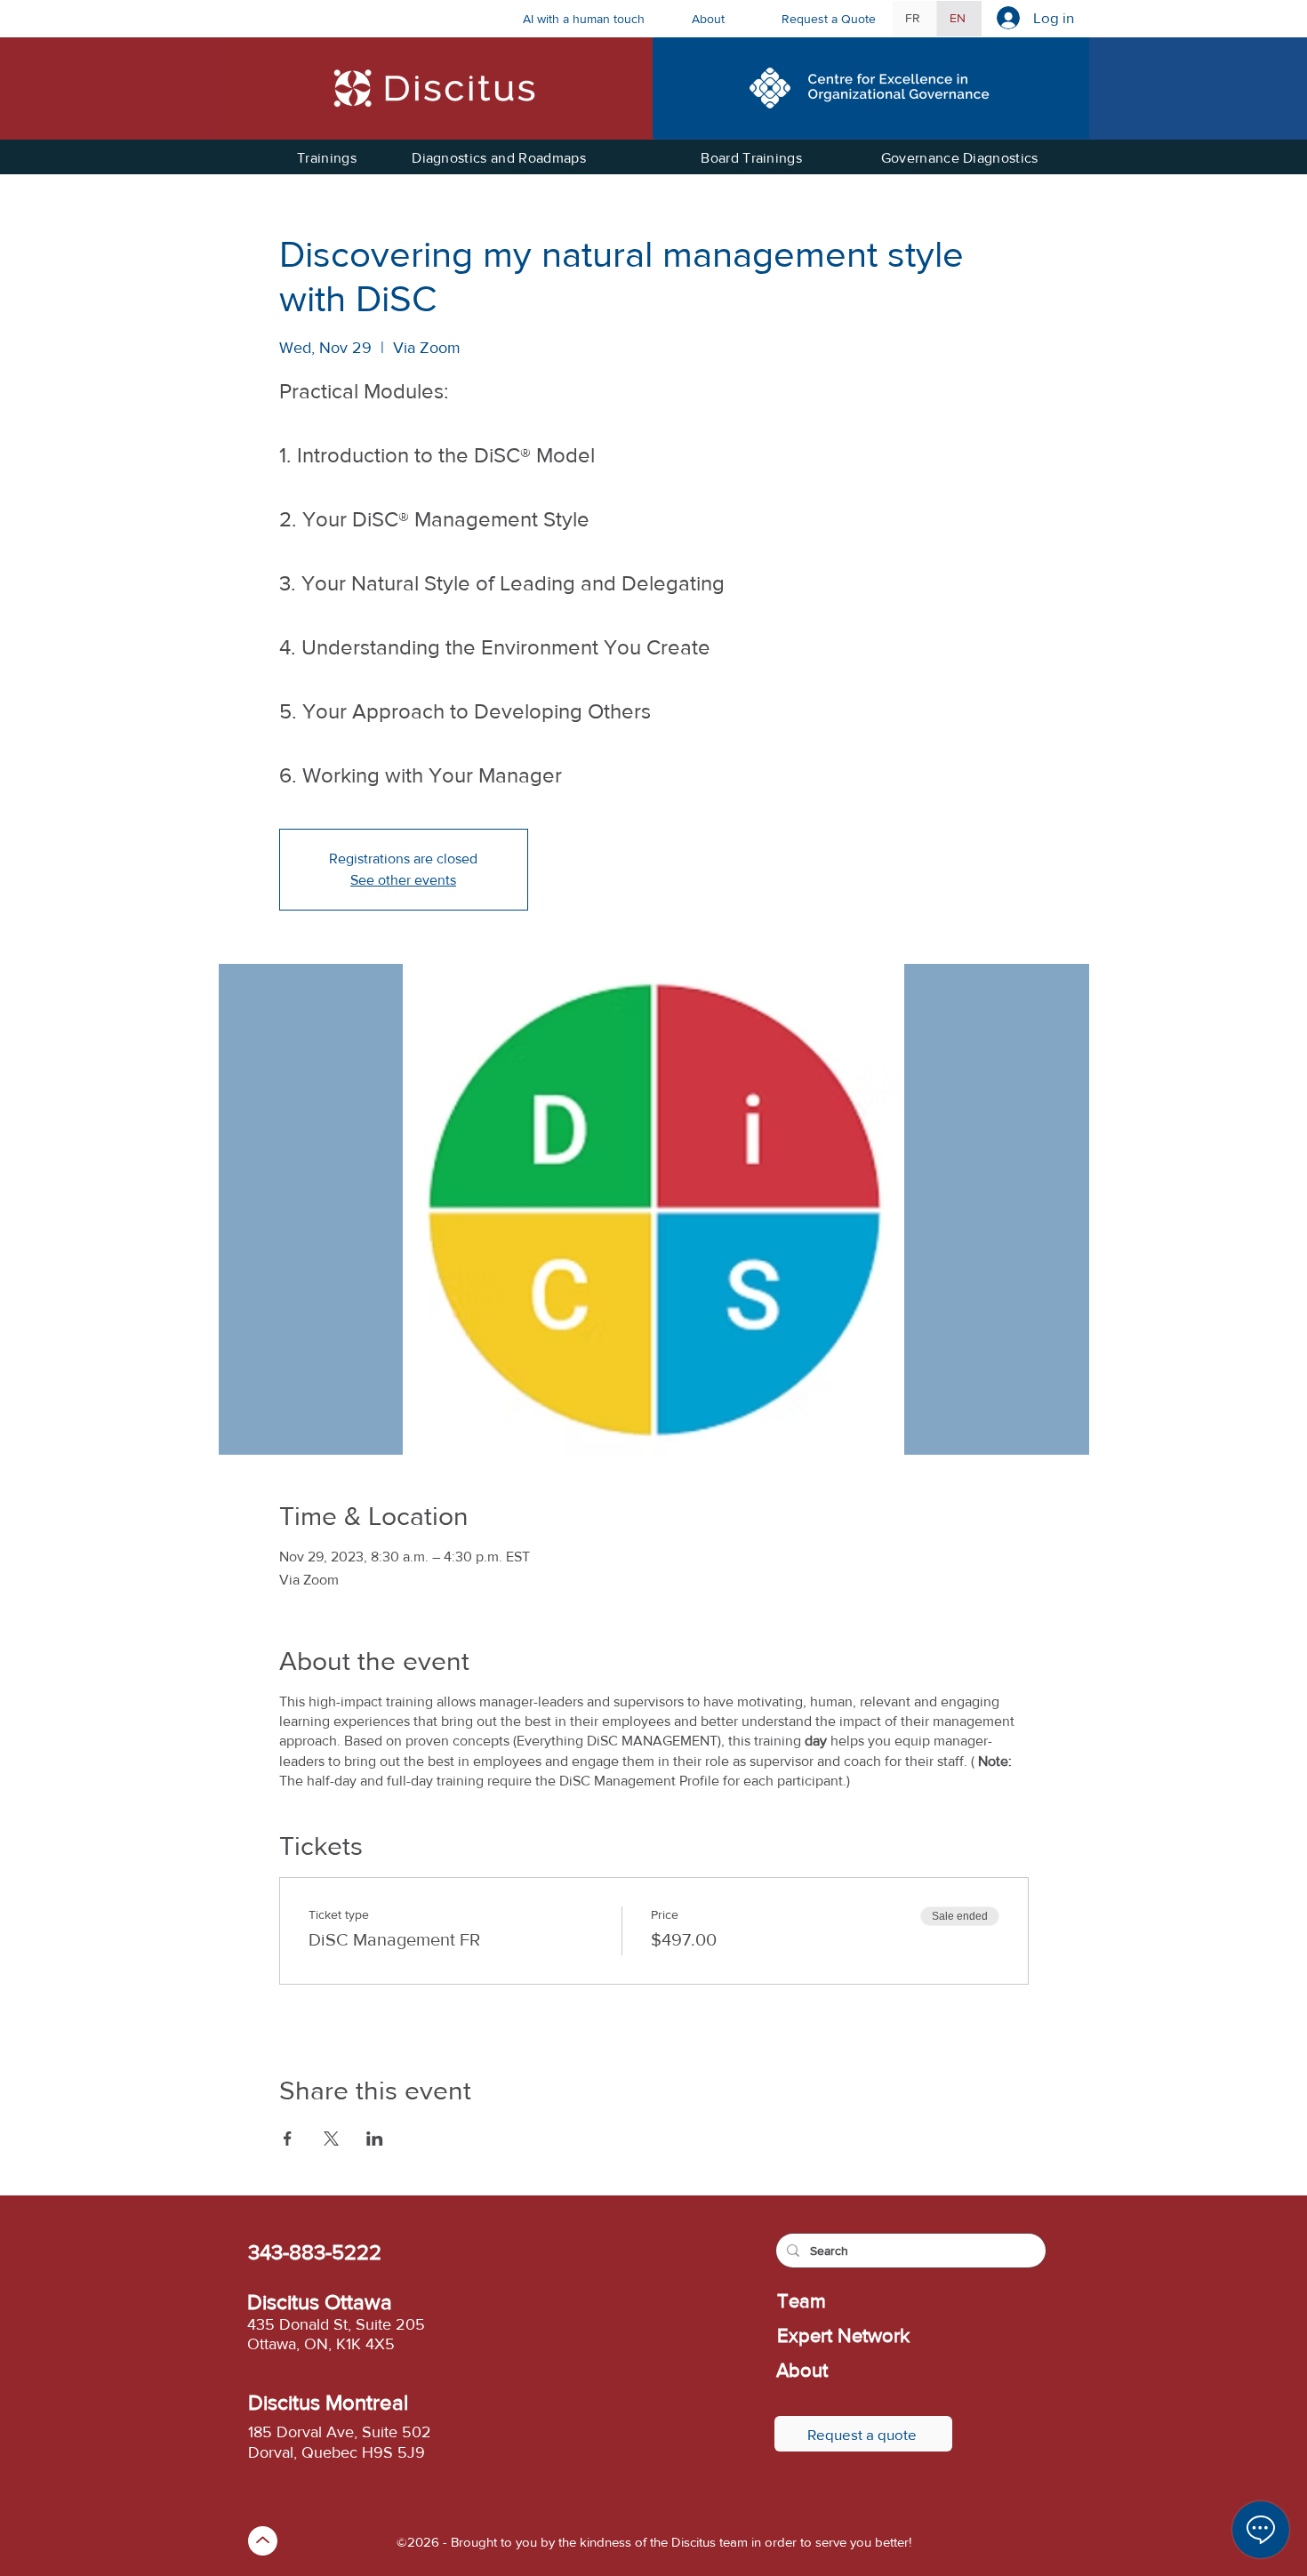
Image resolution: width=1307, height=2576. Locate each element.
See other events (403, 880)
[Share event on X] (331, 2139)
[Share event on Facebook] (288, 2139)
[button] (723, 19)
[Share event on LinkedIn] (375, 2139)
